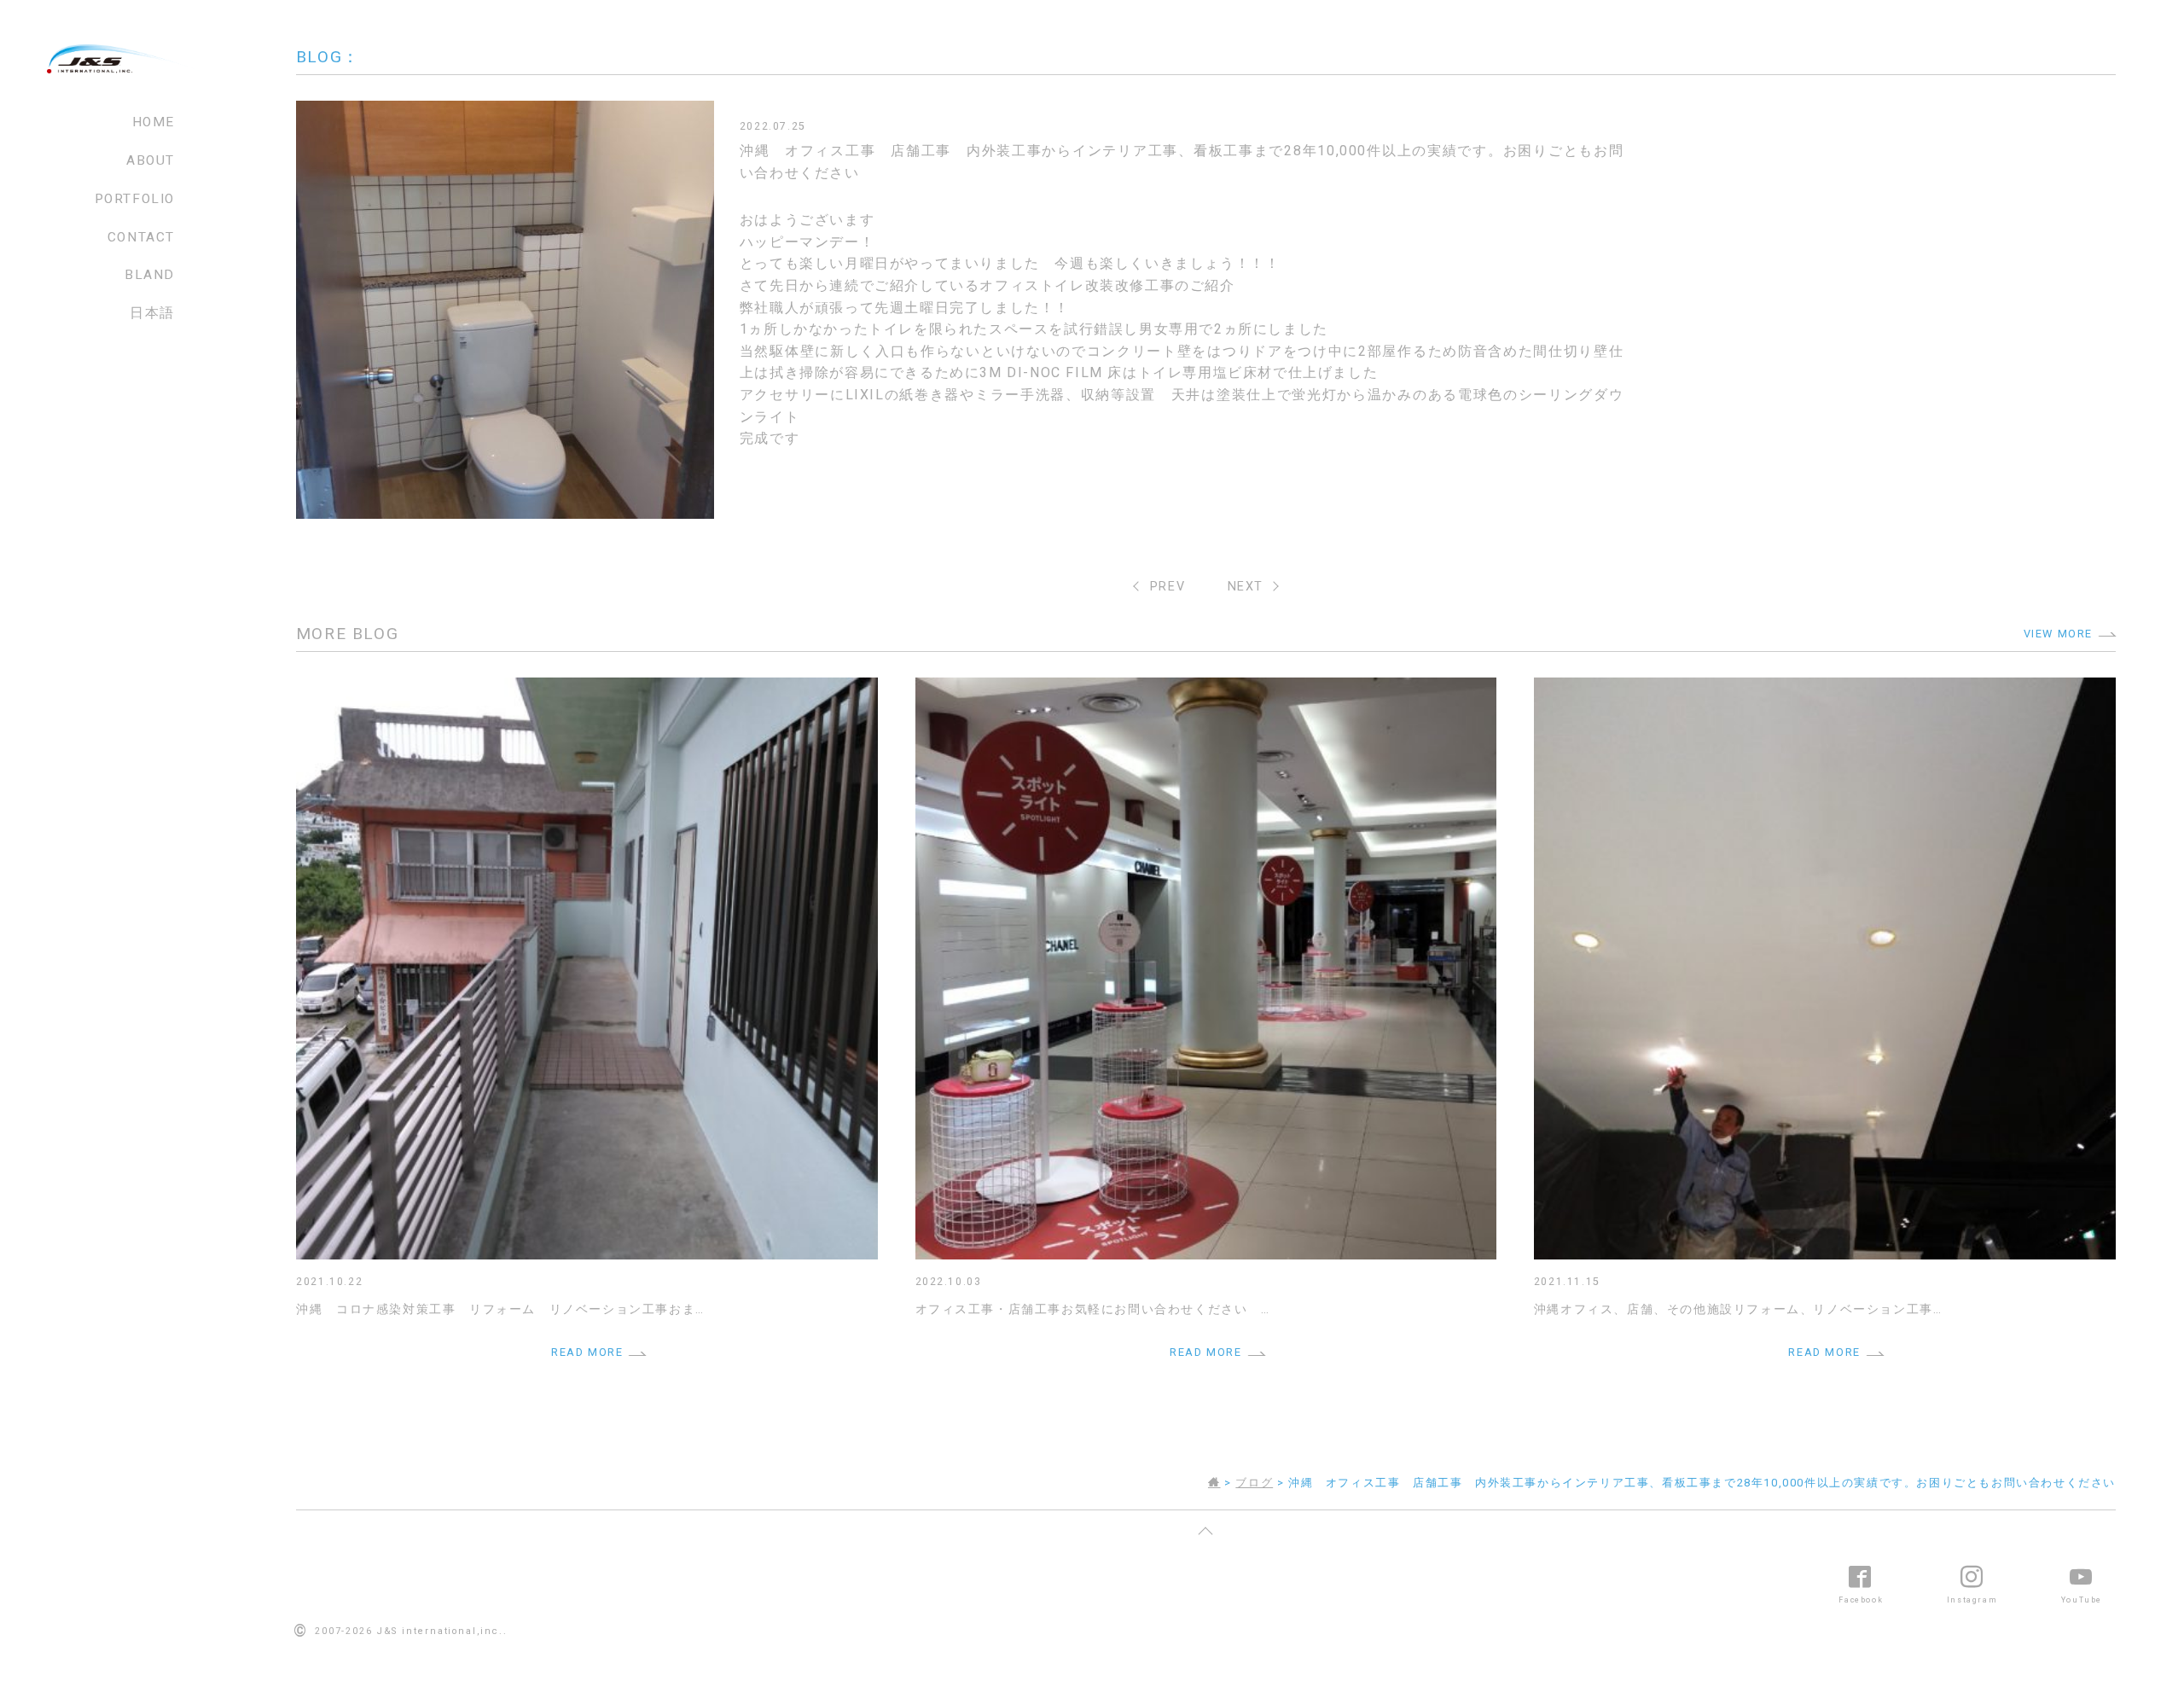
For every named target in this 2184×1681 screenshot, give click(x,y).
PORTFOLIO (135, 199)
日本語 (152, 313)
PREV (1168, 587)
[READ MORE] (587, 688)
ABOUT (151, 160)
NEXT (1246, 587)
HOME (154, 122)
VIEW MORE (2058, 634)
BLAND (150, 275)
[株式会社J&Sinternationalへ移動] (1214, 1483)
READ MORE (587, 1352)
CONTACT (141, 237)
